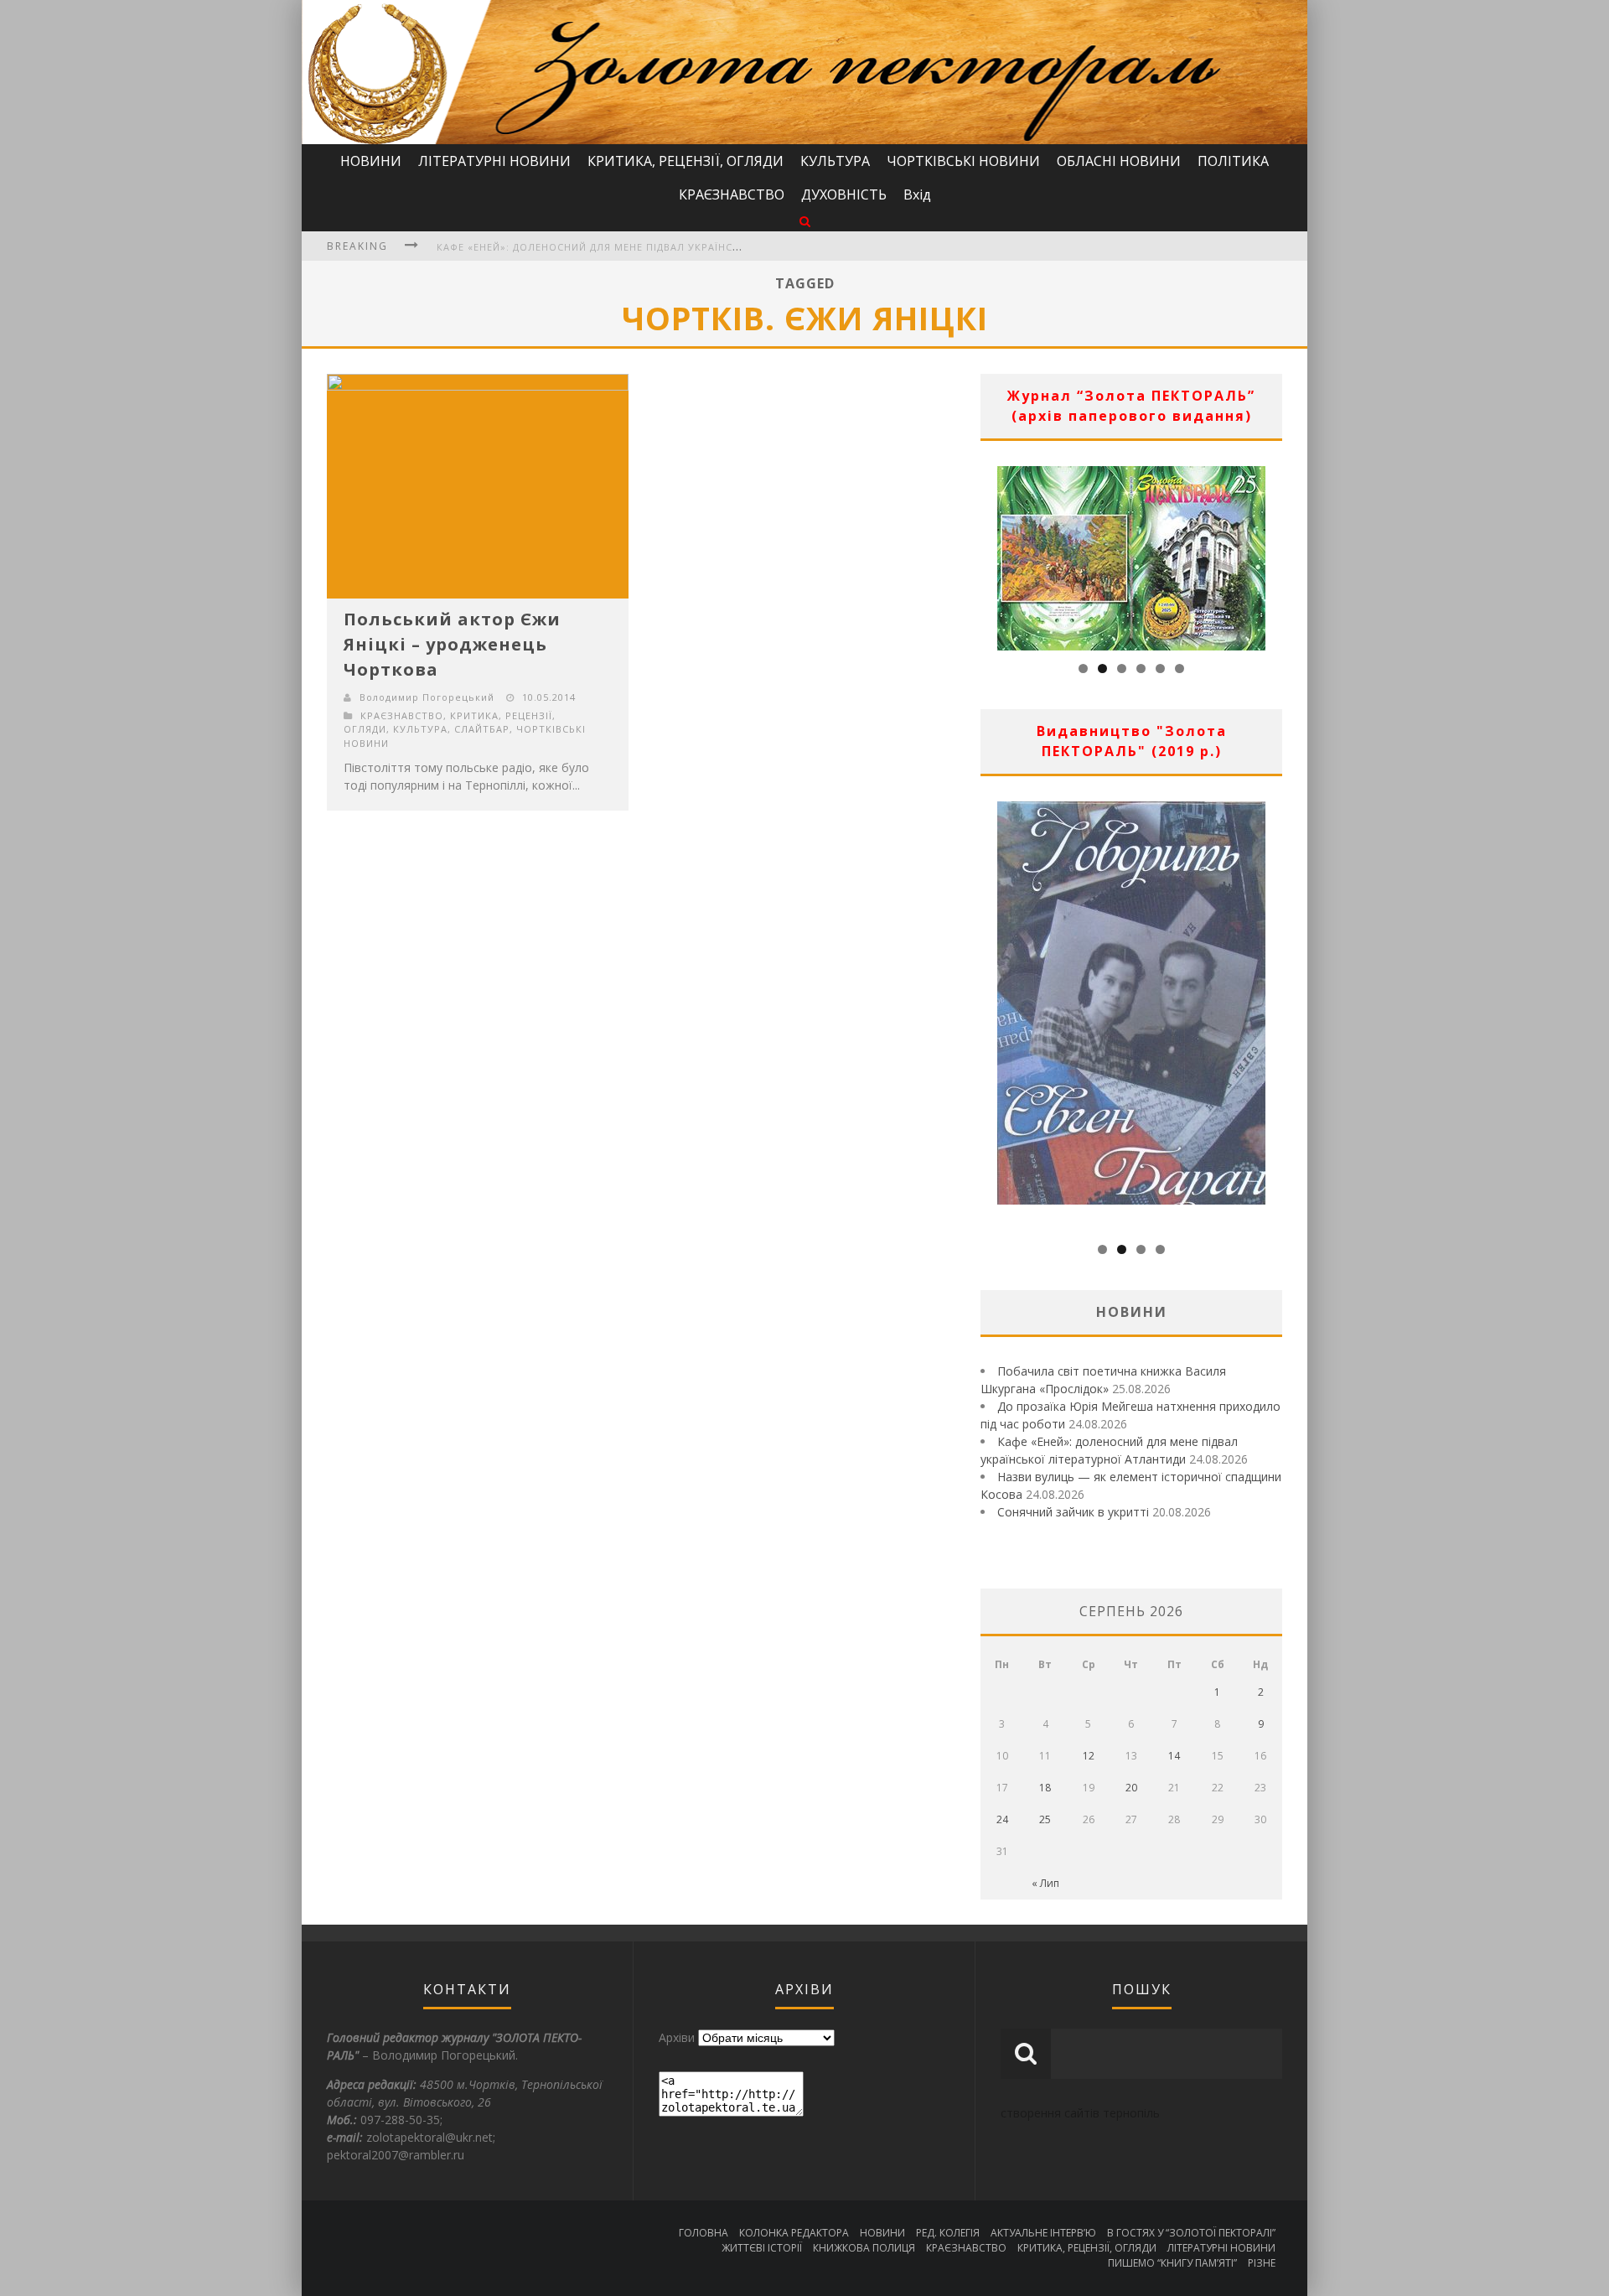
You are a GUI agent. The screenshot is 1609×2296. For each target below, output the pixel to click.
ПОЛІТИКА (1233, 161)
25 (1045, 1819)
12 (1089, 1756)
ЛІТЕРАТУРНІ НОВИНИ (494, 161)
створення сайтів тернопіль (1080, 2113)
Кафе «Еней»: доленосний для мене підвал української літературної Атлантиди (670, 247)
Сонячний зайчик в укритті (1073, 1512)
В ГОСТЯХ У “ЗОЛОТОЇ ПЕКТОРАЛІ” (1191, 2233)
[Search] (805, 221)
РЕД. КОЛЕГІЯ (948, 2233)
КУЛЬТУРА (835, 161)
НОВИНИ (371, 161)
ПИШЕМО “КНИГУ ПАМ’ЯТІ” (1172, 2263)
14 (1174, 1756)
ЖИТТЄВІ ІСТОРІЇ (762, 2248)
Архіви (677, 2037)
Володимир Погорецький (427, 697)
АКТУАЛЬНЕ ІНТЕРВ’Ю (1043, 2233)
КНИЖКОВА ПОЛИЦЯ (864, 2248)
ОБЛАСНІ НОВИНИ (1119, 161)
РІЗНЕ (1262, 2263)
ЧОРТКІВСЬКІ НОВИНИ (963, 161)
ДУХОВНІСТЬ (844, 194)
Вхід (917, 194)
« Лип (1045, 1883)
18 (1045, 1788)
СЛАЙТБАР (482, 729)
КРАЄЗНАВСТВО (732, 194)
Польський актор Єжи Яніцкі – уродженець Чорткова (452, 644)
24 (1002, 1819)
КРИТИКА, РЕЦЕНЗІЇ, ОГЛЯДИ (686, 161)
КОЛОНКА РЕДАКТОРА (794, 2233)
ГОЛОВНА (704, 2233)
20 (1131, 1788)
